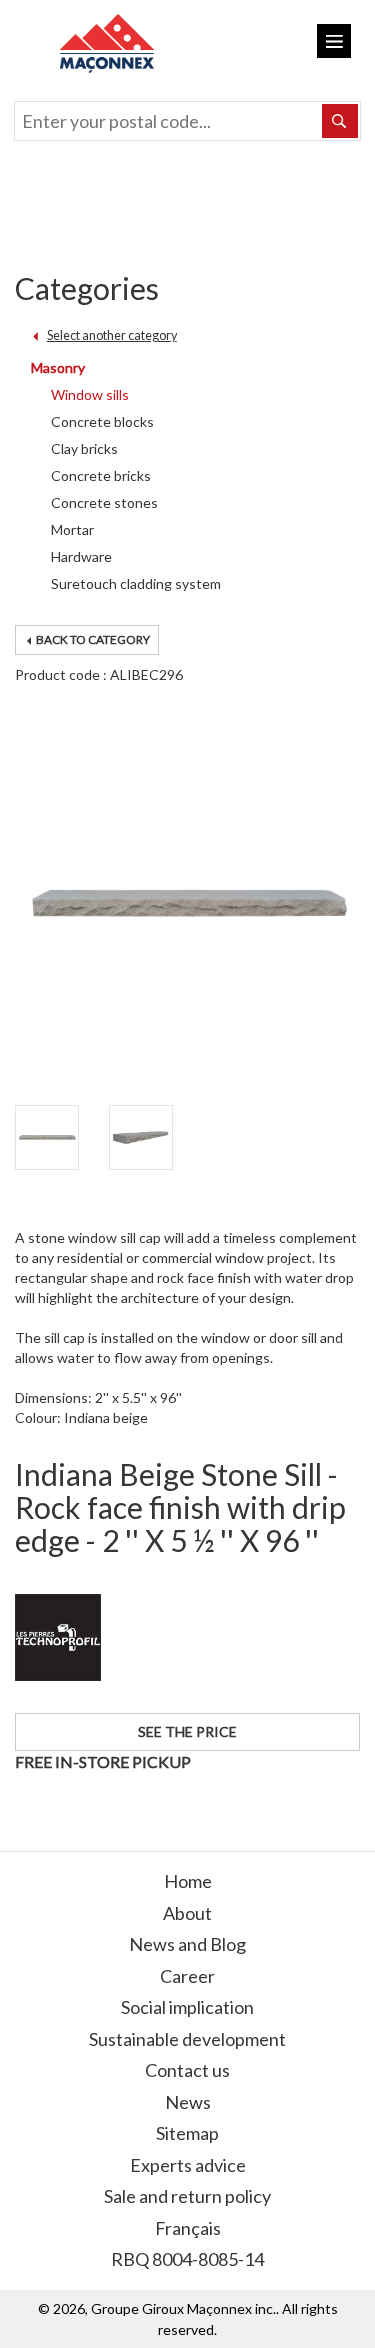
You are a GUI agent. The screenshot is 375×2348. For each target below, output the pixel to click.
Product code (57, 674)
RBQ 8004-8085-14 (187, 2259)
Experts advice (188, 2165)
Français (188, 2228)
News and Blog (187, 1944)
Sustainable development (187, 2039)
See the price (187, 1731)
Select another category (112, 335)
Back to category (92, 639)
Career (187, 1976)
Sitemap (187, 2133)
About (187, 1913)
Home (188, 1881)
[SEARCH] (340, 121)
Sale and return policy (187, 2196)
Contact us (187, 2070)
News (188, 2102)
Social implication (187, 2007)
